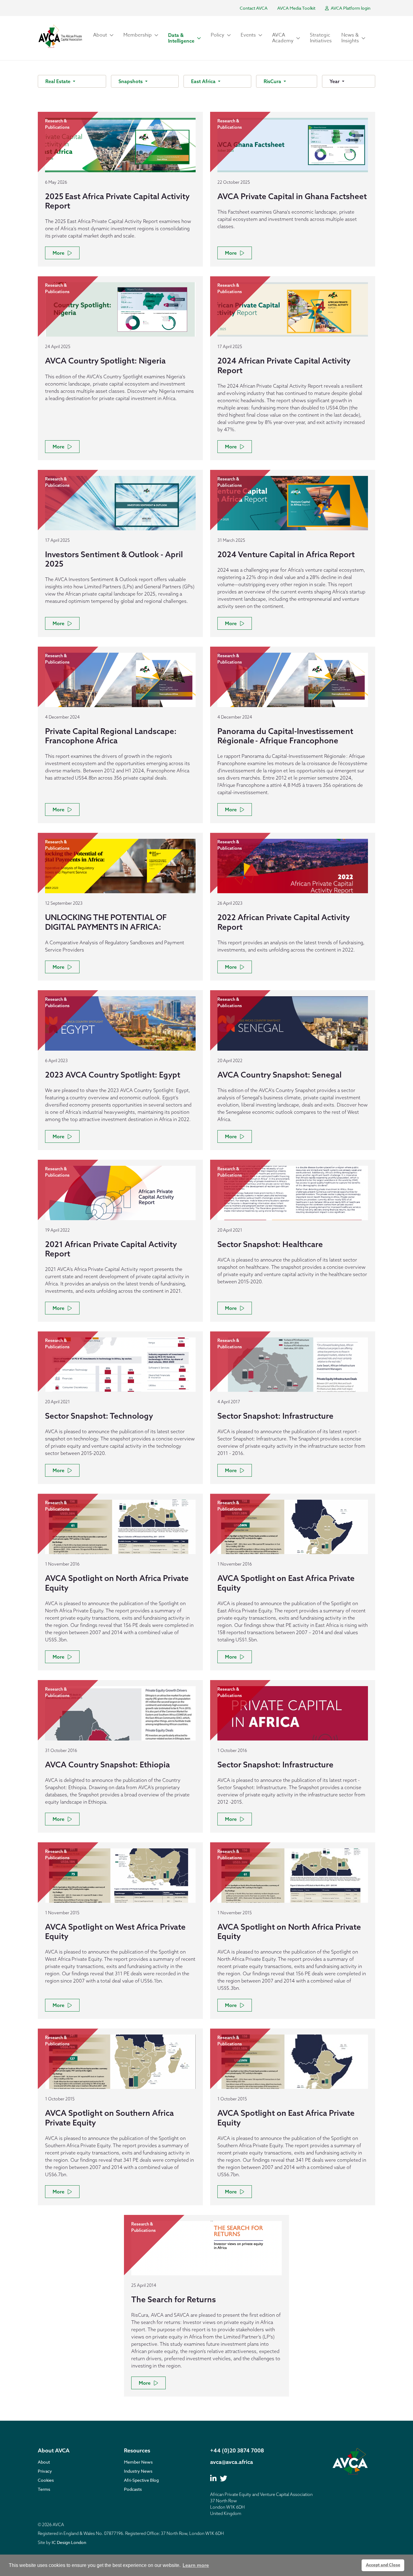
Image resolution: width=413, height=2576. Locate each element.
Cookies (46, 2480)
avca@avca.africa (232, 2462)
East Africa (204, 81)
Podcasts (133, 2489)
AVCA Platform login (350, 8)
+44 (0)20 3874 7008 (237, 2450)
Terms (44, 2489)
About (44, 2462)
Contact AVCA (254, 8)
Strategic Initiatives (321, 38)
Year (335, 81)
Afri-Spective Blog (141, 2480)
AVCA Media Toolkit (296, 8)
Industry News (138, 2471)
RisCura (273, 81)
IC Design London (69, 2542)
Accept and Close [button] (383, 2565)
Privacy (45, 2471)
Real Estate (59, 81)
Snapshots (131, 81)
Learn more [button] (196, 2565)
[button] (103, 35)
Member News (138, 2462)
